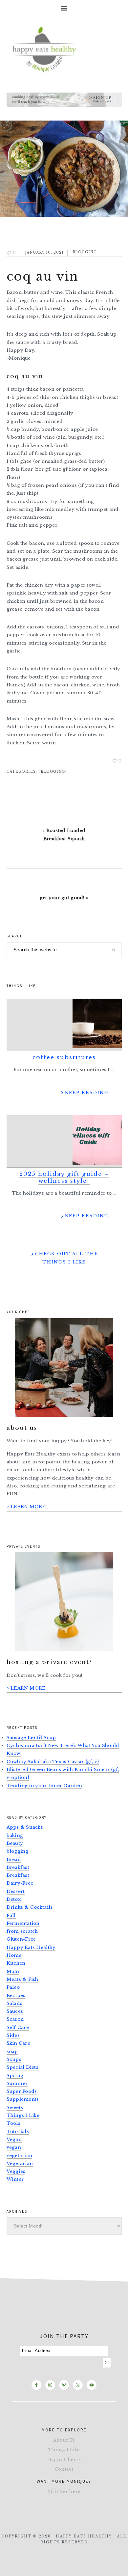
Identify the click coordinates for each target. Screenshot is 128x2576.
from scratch (22, 1931)
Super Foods (22, 2091)
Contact (64, 2469)
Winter (15, 2179)
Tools (13, 2123)
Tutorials (18, 2132)
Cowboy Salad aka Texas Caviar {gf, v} (53, 1762)
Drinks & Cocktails (30, 1907)
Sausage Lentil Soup (31, 1738)
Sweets (15, 2107)
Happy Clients (64, 2460)
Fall (11, 1915)
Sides (13, 2035)
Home (14, 1955)
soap (12, 2051)
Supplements (23, 2099)
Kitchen (16, 1963)
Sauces (15, 2011)
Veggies (16, 2171)
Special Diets (23, 2067)
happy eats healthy (64, 48)
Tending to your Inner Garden (44, 1786)
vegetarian (20, 2156)
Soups (14, 2059)
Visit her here (64, 2492)
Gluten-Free (21, 1939)
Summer (17, 2083)
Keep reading (87, 1093)
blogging (85, 252)
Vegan (14, 2139)
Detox (14, 1899)
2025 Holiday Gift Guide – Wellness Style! (64, 1177)
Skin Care (18, 2043)
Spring (15, 2076)
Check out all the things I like (67, 1258)
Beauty (15, 1843)
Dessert (16, 1891)
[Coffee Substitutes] (64, 1025)
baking (15, 1835)
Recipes (16, 1995)
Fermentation (23, 1923)
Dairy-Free (20, 1883)
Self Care (18, 2027)
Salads (15, 2003)
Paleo (13, 1987)
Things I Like (23, 2115)
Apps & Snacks (25, 1827)
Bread (14, 1859)
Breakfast (18, 1867)
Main (13, 1971)
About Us (64, 2440)
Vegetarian (20, 2163)
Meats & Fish (22, 1979)
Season (15, 2019)
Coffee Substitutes (64, 1057)
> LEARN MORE (26, 1507)
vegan (14, 2147)
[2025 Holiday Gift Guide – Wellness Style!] (64, 1141)
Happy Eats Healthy (31, 1947)
